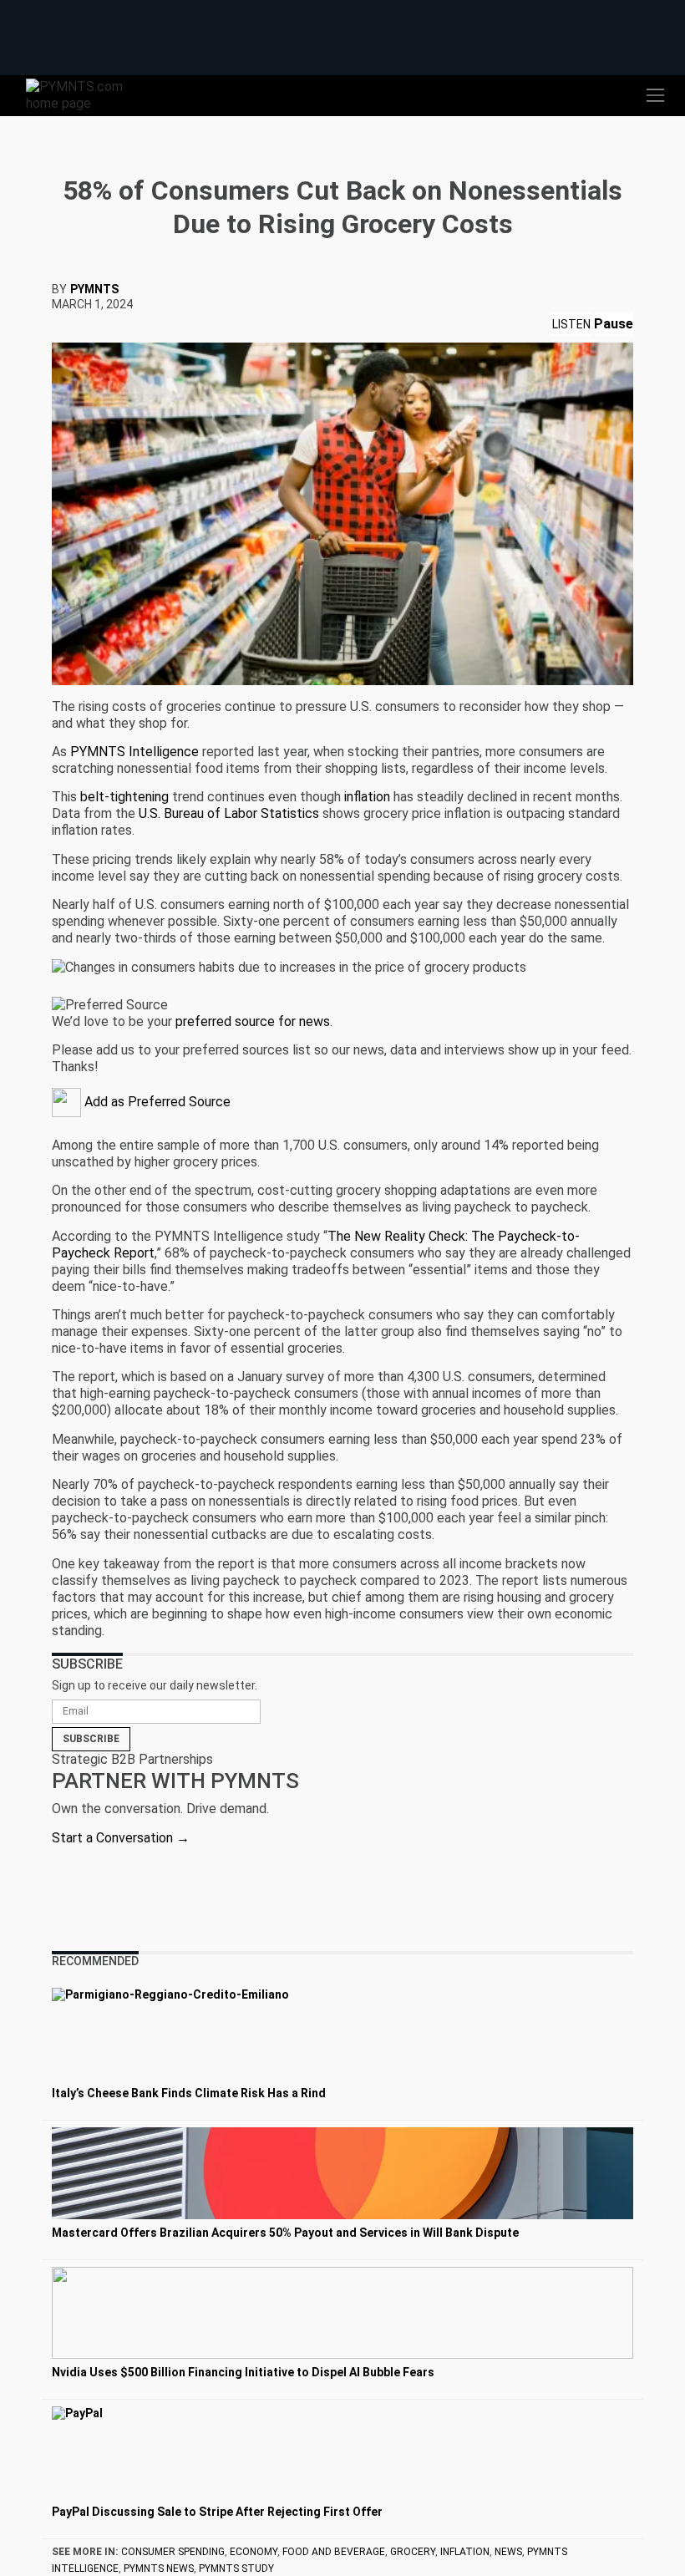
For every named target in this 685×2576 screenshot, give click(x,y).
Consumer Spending (173, 2552)
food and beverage (334, 2552)
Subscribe (91, 1739)
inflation (465, 2552)
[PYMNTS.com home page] (84, 94)
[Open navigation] (655, 95)
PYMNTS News (159, 2568)
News (508, 2552)
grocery (413, 2552)
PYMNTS (94, 289)
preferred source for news (253, 1021)
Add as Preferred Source (156, 1102)
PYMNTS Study (236, 2568)
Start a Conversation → (121, 1838)
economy (254, 2552)
